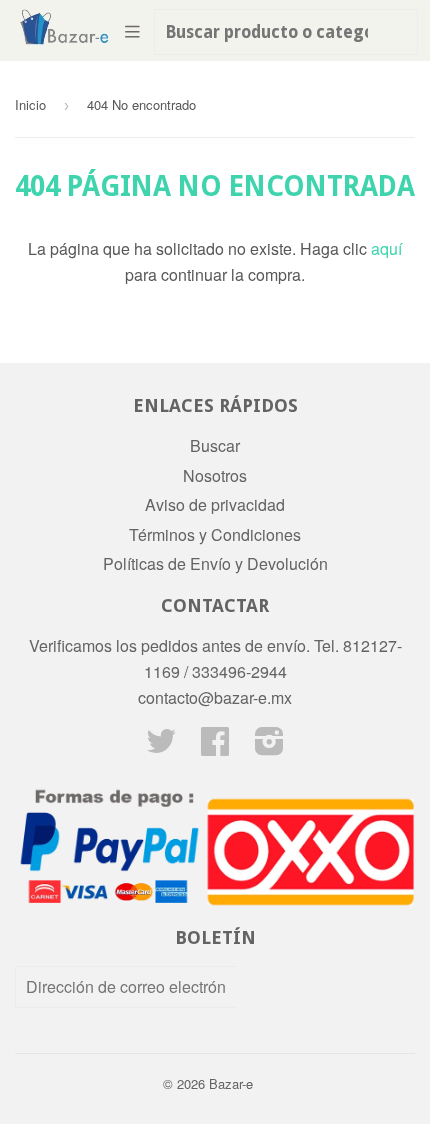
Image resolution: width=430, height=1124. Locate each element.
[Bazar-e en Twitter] (161, 746)
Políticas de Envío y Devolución (215, 563)
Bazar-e (231, 1083)
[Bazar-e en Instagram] (269, 746)
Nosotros (215, 475)
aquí (386, 248)
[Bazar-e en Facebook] (215, 746)
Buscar (215, 445)
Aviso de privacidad (215, 504)
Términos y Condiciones (215, 534)
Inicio (30, 104)
